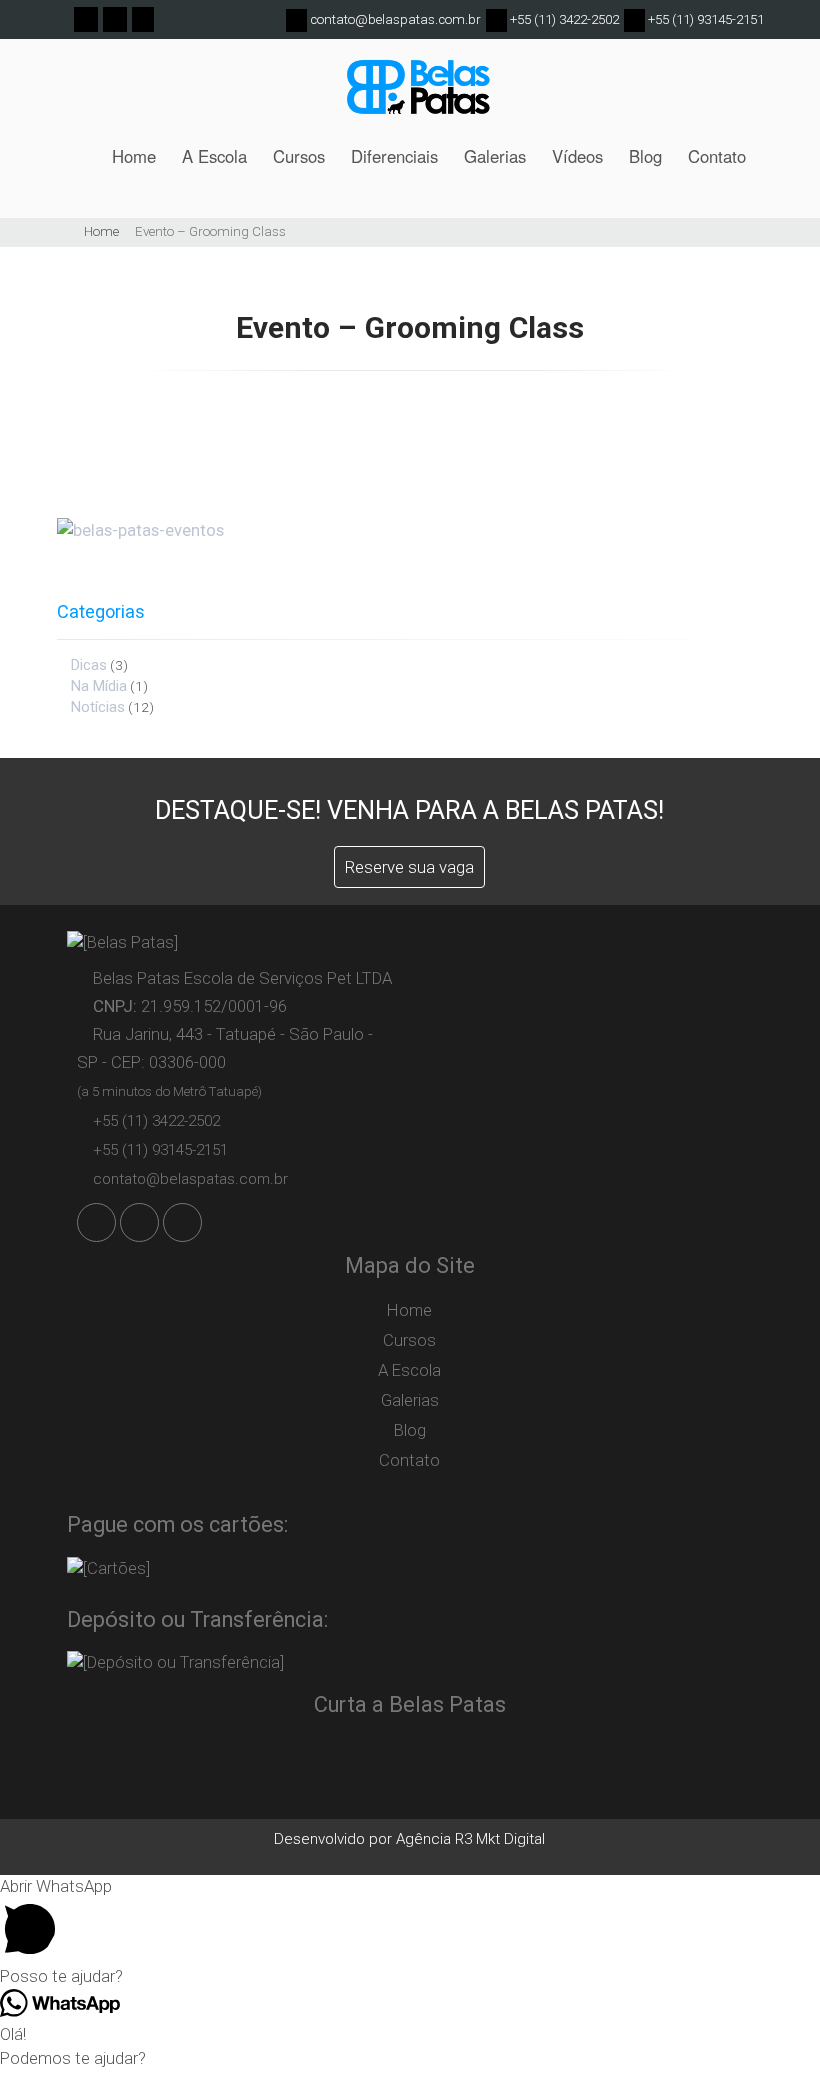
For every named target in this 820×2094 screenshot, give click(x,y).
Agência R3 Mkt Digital (470, 1839)
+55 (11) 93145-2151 (704, 19)
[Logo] (418, 94)
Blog (645, 156)
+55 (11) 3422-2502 (563, 19)
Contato (717, 156)
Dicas (89, 665)
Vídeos (577, 156)
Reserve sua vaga (409, 867)
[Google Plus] (114, 18)
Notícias (98, 707)
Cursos (299, 156)
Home (134, 156)
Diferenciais (394, 156)
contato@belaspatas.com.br (395, 19)
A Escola (214, 156)
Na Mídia (99, 686)
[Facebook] (85, 18)
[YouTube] (142, 18)
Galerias (495, 156)
